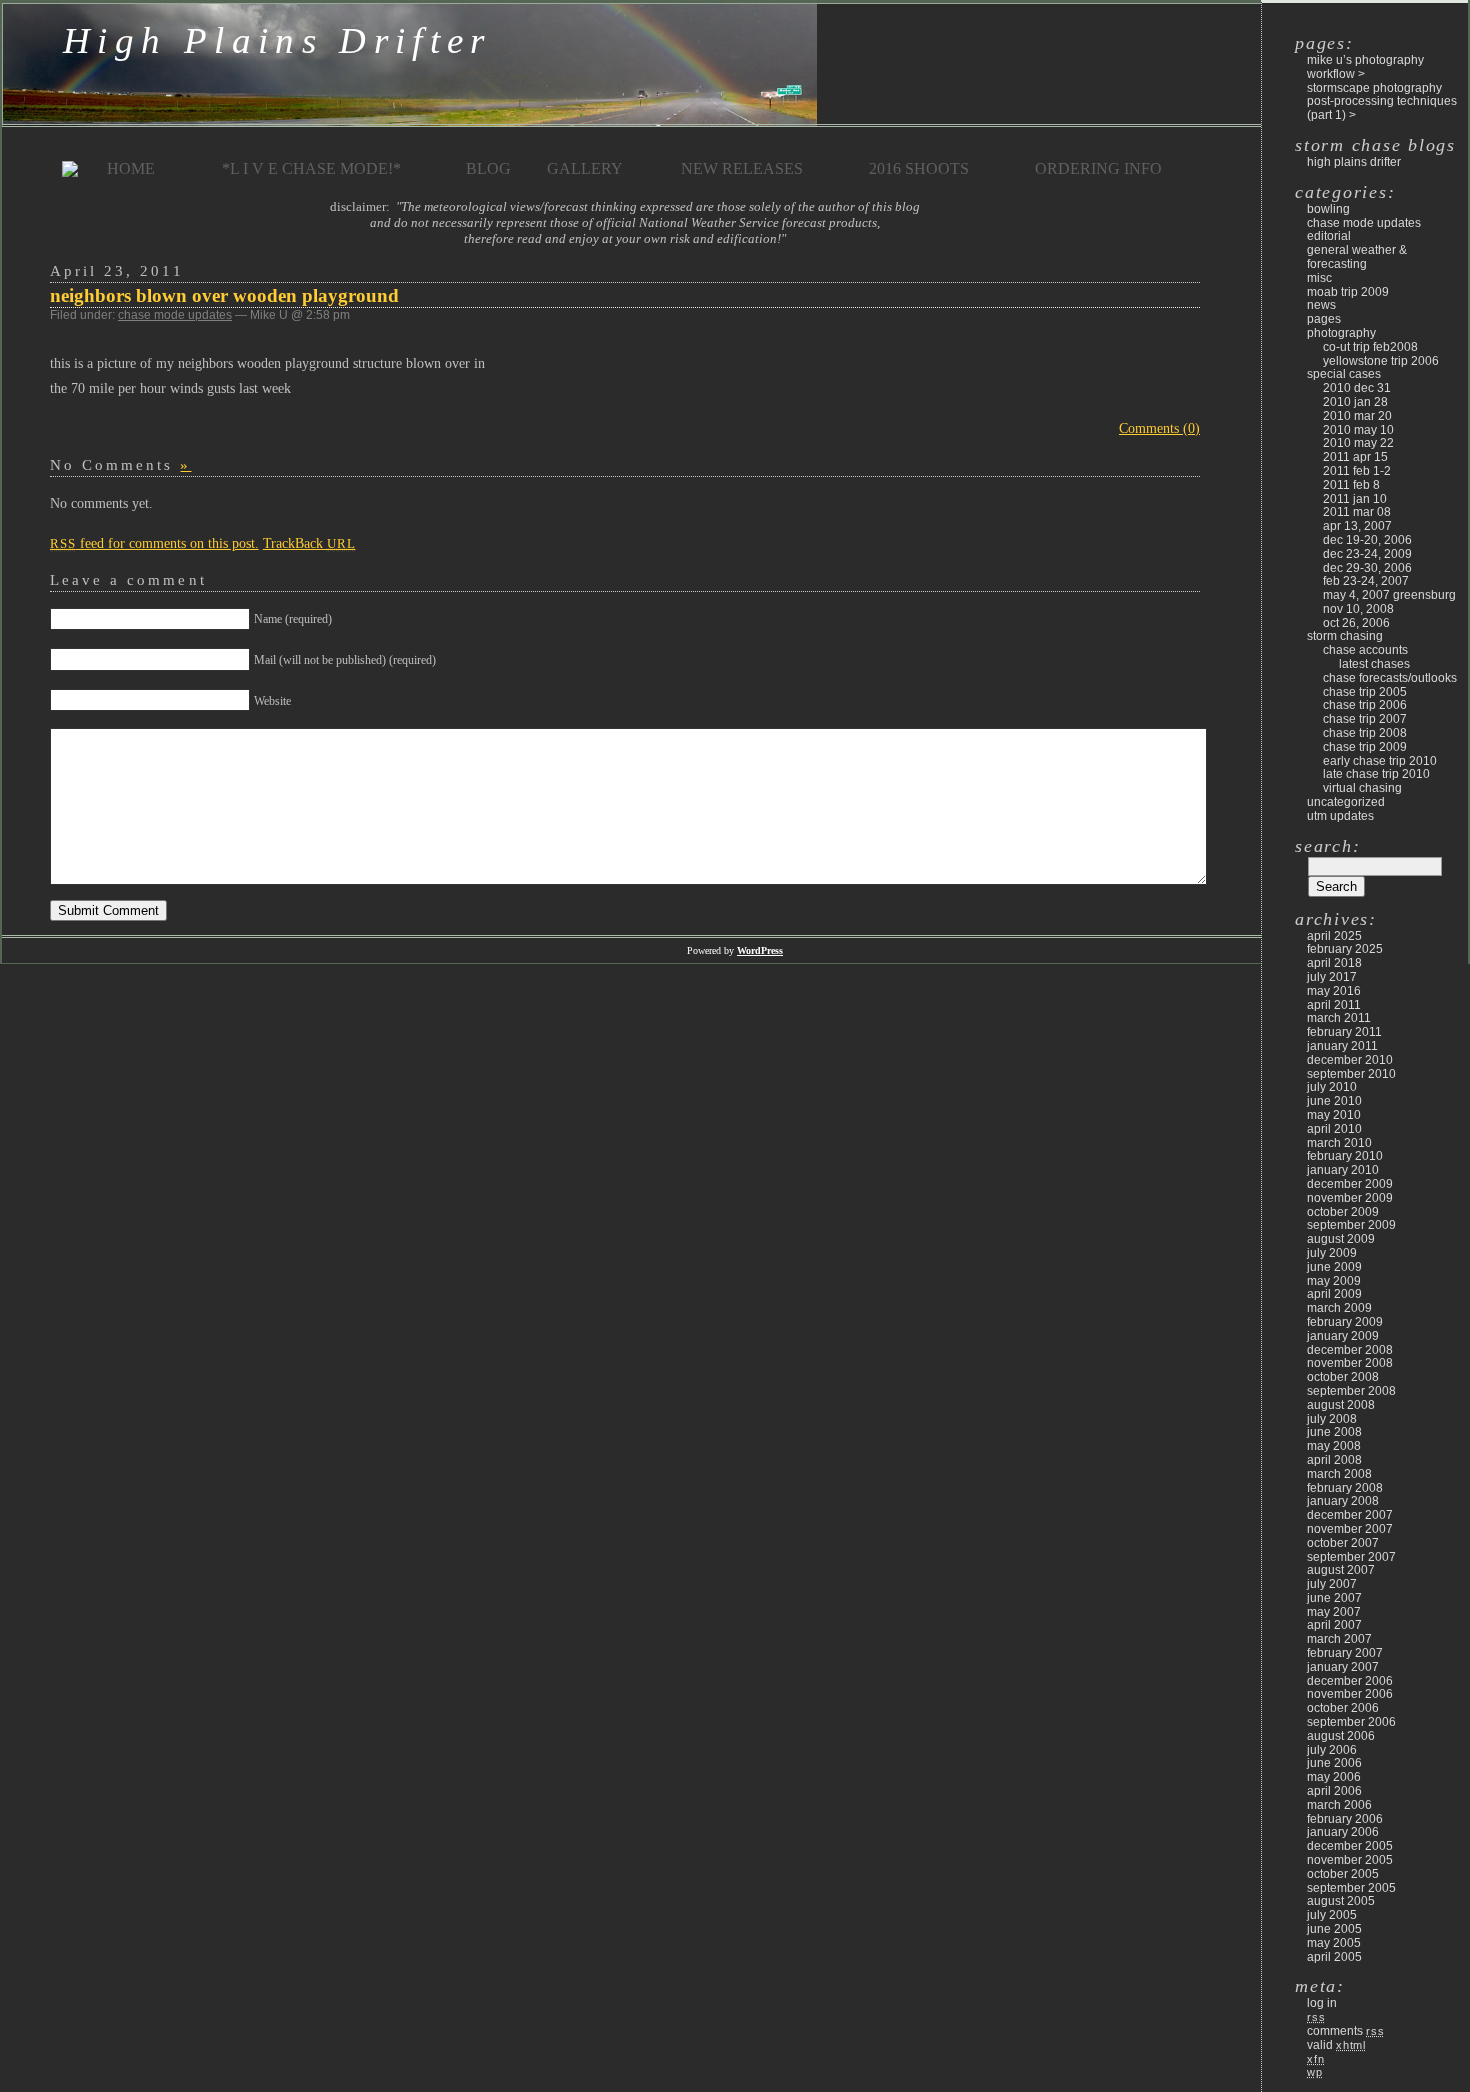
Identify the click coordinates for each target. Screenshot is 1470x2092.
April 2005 (1334, 1957)
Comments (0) (1159, 428)
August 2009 (1341, 1239)
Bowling (1328, 209)
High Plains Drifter (277, 40)
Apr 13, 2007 (1357, 526)
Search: (1327, 846)
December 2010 (1350, 1060)
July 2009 (1332, 1253)
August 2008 (1341, 1405)
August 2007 (1341, 1570)
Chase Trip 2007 (1365, 719)
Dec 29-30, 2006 (1367, 568)
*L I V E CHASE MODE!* (311, 168)
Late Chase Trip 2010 (1376, 774)
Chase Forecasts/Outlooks (1390, 678)
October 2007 (1343, 1543)
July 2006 (1332, 1750)
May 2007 (1334, 1612)
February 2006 (1345, 1819)
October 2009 (1343, 1212)
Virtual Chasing (1362, 788)
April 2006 (1334, 1791)
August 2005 (1341, 1901)
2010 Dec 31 (1357, 388)
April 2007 (1334, 1625)
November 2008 (1350, 1363)
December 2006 (1350, 1681)
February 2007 (1345, 1653)
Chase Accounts (1365, 650)
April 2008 (1334, 1460)
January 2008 (1343, 1501)
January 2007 (1343, 1667)
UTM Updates (1340, 816)
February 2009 (1345, 1322)
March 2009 (1339, 1308)
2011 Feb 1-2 (1357, 471)
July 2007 (1332, 1584)
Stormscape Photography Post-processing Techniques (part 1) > (1382, 102)
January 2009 (1343, 1336)
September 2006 (1351, 1722)
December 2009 (1350, 1184)
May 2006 (1334, 1777)
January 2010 (1343, 1170)
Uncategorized (1346, 802)
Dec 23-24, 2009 (1367, 554)
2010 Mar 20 (1357, 416)
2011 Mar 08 (1357, 512)
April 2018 (1334, 963)
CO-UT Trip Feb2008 (1370, 347)
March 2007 (1339, 1639)
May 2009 (1334, 1281)
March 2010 (1339, 1143)
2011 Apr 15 (1355, 457)
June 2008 (1334, 1432)
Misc (1319, 278)
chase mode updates (175, 315)
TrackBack (309, 543)
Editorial (1329, 236)
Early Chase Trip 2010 (1380, 761)
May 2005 (1334, 1943)
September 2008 (1351, 1391)
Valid (1336, 2045)
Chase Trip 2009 (1365, 747)
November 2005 (1350, 1860)
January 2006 (1343, 1832)
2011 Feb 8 (1351, 485)
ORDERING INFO (1098, 168)
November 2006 (1350, 1694)
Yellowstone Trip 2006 (1381, 361)
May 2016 (1334, 991)
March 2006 (1339, 1805)
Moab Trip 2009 (1348, 292)
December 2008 (1350, 1350)
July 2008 (1332, 1419)
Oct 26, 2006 (1356, 623)
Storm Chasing (1345, 636)
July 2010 (1332, 1087)
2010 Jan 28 (1355, 402)
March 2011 (1339, 1018)
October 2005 (1343, 1874)
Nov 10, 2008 (1358, 609)
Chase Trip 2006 (1365, 705)
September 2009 (1351, 1225)
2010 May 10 (1358, 430)
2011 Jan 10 (1355, 499)
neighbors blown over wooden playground (224, 295)
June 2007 (1334, 1598)
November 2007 (1350, 1529)
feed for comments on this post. (154, 543)
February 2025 (1345, 949)
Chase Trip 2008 (1365, 733)
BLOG (488, 168)
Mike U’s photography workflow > (1365, 67)
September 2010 (1351, 1074)
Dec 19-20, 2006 (1367, 540)
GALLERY (585, 168)
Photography (1341, 333)
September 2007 (1351, 1557)
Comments (1345, 2031)
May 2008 (1334, 1446)
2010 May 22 (1358, 443)
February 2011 (1344, 1032)
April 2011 (1334, 1005)
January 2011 (1342, 1046)
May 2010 (1334, 1115)
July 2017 (1332, 977)
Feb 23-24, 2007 (1366, 581)
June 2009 (1334, 1267)
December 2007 (1350, 1515)
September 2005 (1351, 1888)
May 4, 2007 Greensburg (1389, 595)
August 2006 (1341, 1736)
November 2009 (1350, 1198)
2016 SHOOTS (919, 168)
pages (1324, 319)
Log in (1322, 2003)
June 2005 (1334, 1929)
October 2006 (1343, 1708)
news (1321, 305)
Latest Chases (1374, 664)
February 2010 (1345, 1156)
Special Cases (1344, 374)
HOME (131, 168)
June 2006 (1334, 1763)
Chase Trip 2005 (1365, 692)
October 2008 (1343, 1377)
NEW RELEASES (742, 168)
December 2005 (1350, 1846)
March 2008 (1339, 1474)
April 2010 (1334, 1129)
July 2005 (1332, 1915)
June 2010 (1334, 1101)
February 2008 (1345, 1488)
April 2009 (1334, 1294)
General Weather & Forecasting (1357, 257)
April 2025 (1334, 936)
